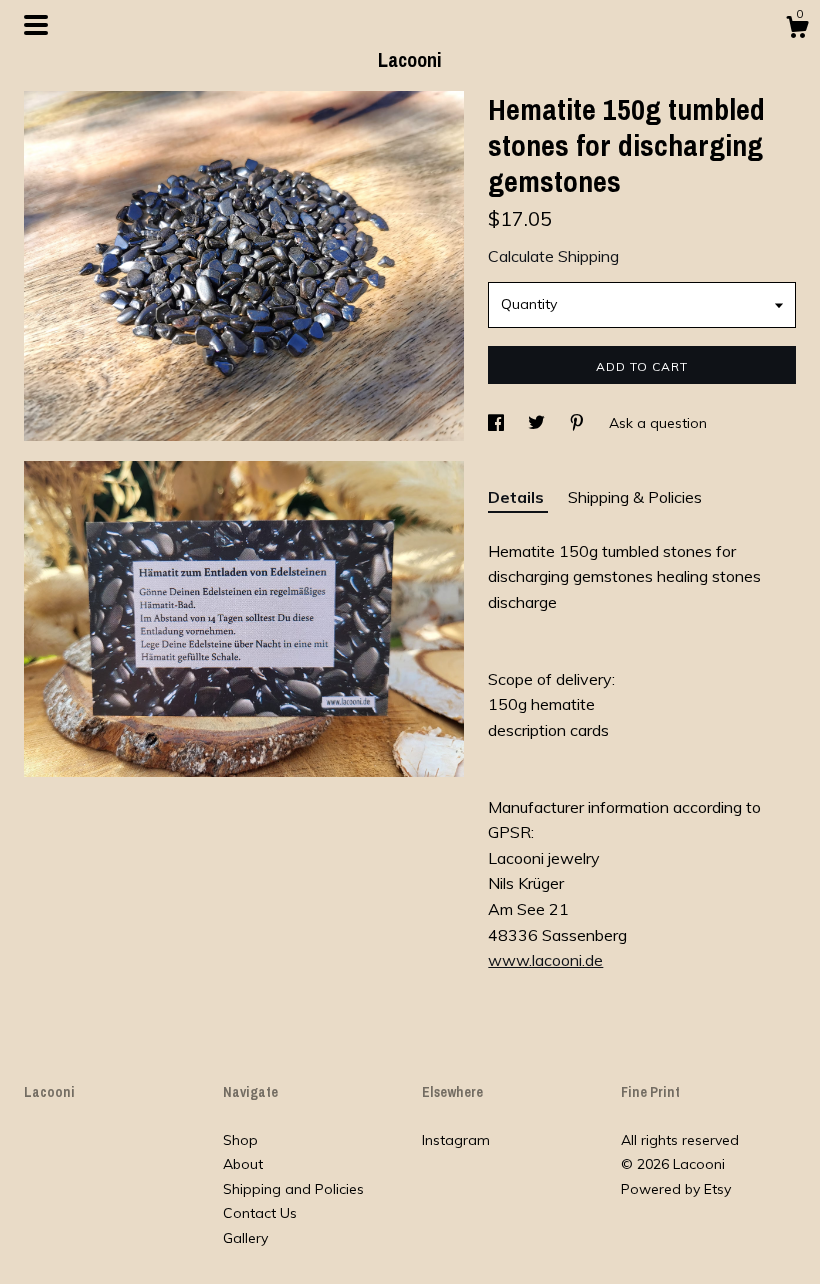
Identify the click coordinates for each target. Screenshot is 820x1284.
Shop (240, 1140)
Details (518, 497)
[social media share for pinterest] (579, 423)
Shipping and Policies (293, 1189)
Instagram (456, 1140)
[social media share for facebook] (498, 423)
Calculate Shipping (553, 256)
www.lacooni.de (545, 960)
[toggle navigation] (36, 25)
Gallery (245, 1238)
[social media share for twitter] (538, 423)
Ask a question (658, 423)
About (243, 1164)
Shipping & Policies (635, 497)
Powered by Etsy (676, 1189)
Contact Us (260, 1213)
